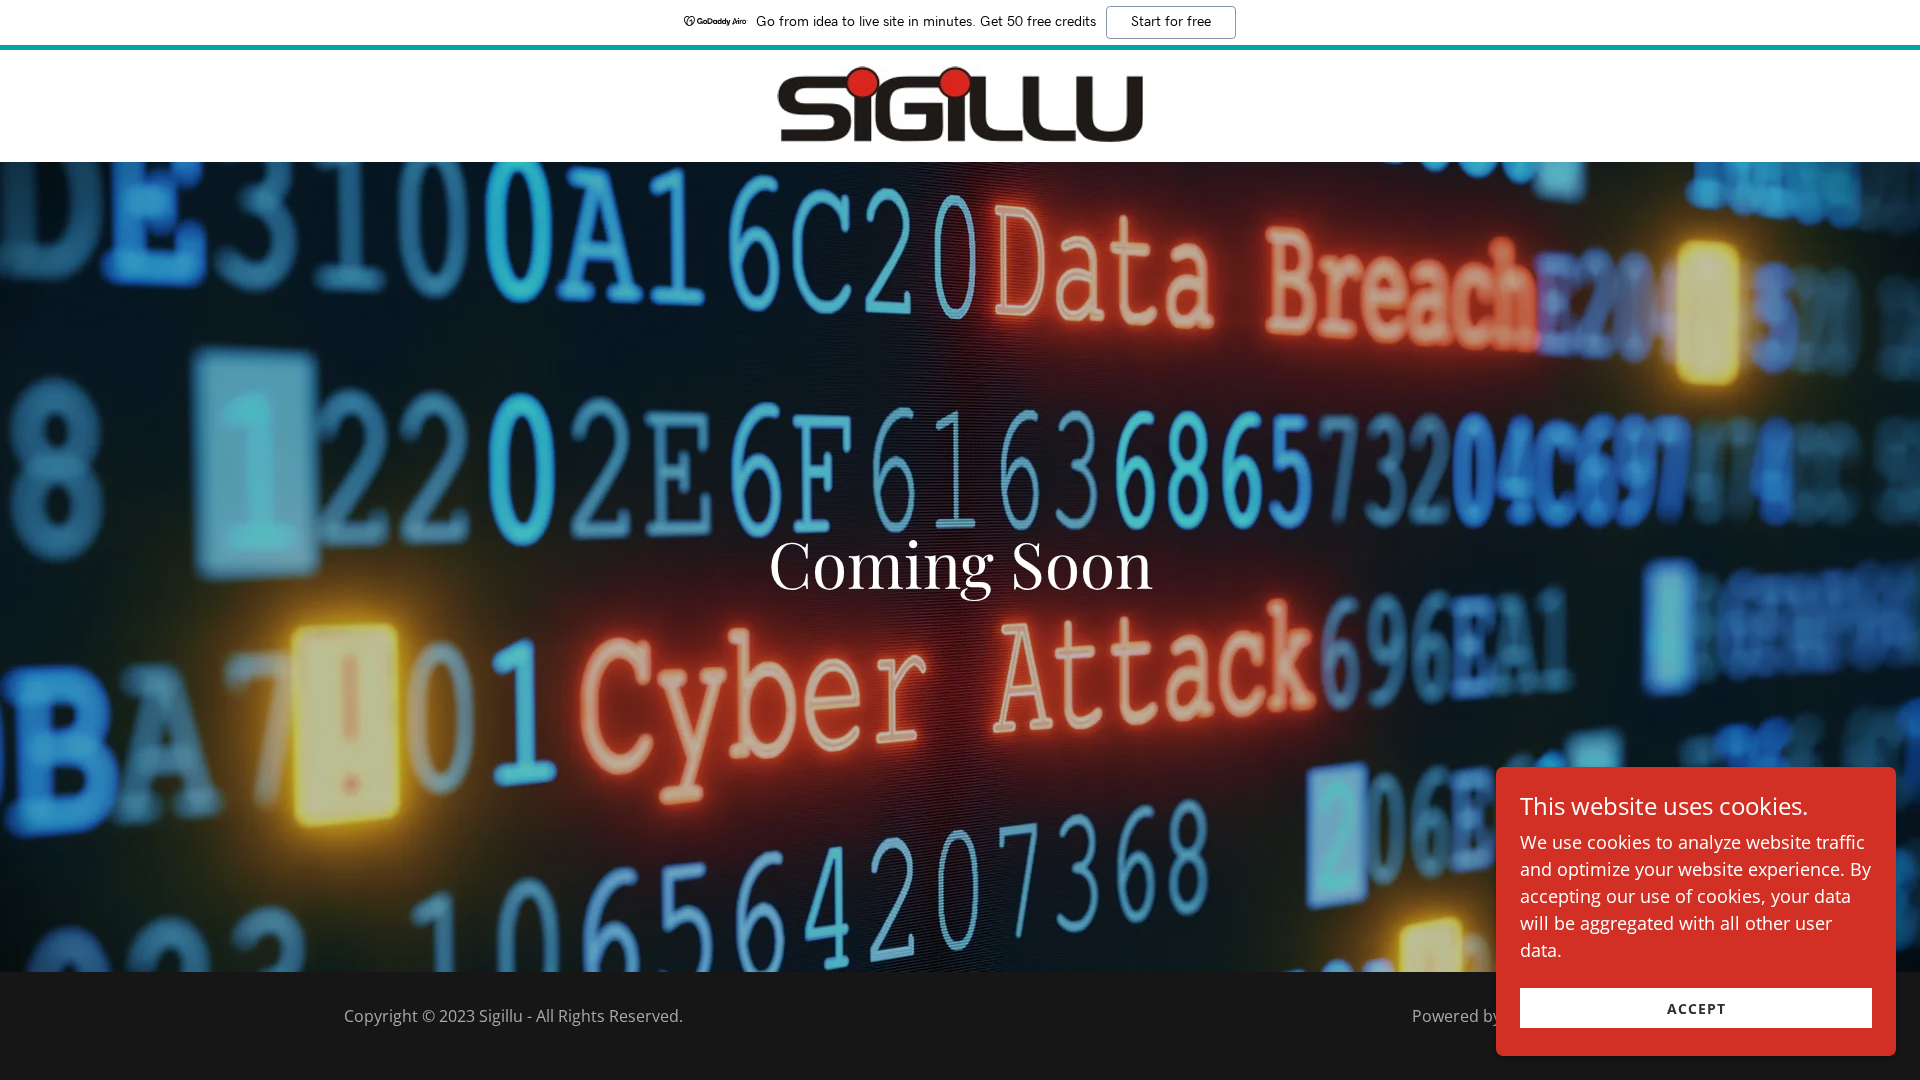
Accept (1696, 1008)
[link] (960, 104)
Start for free (1171, 22)
